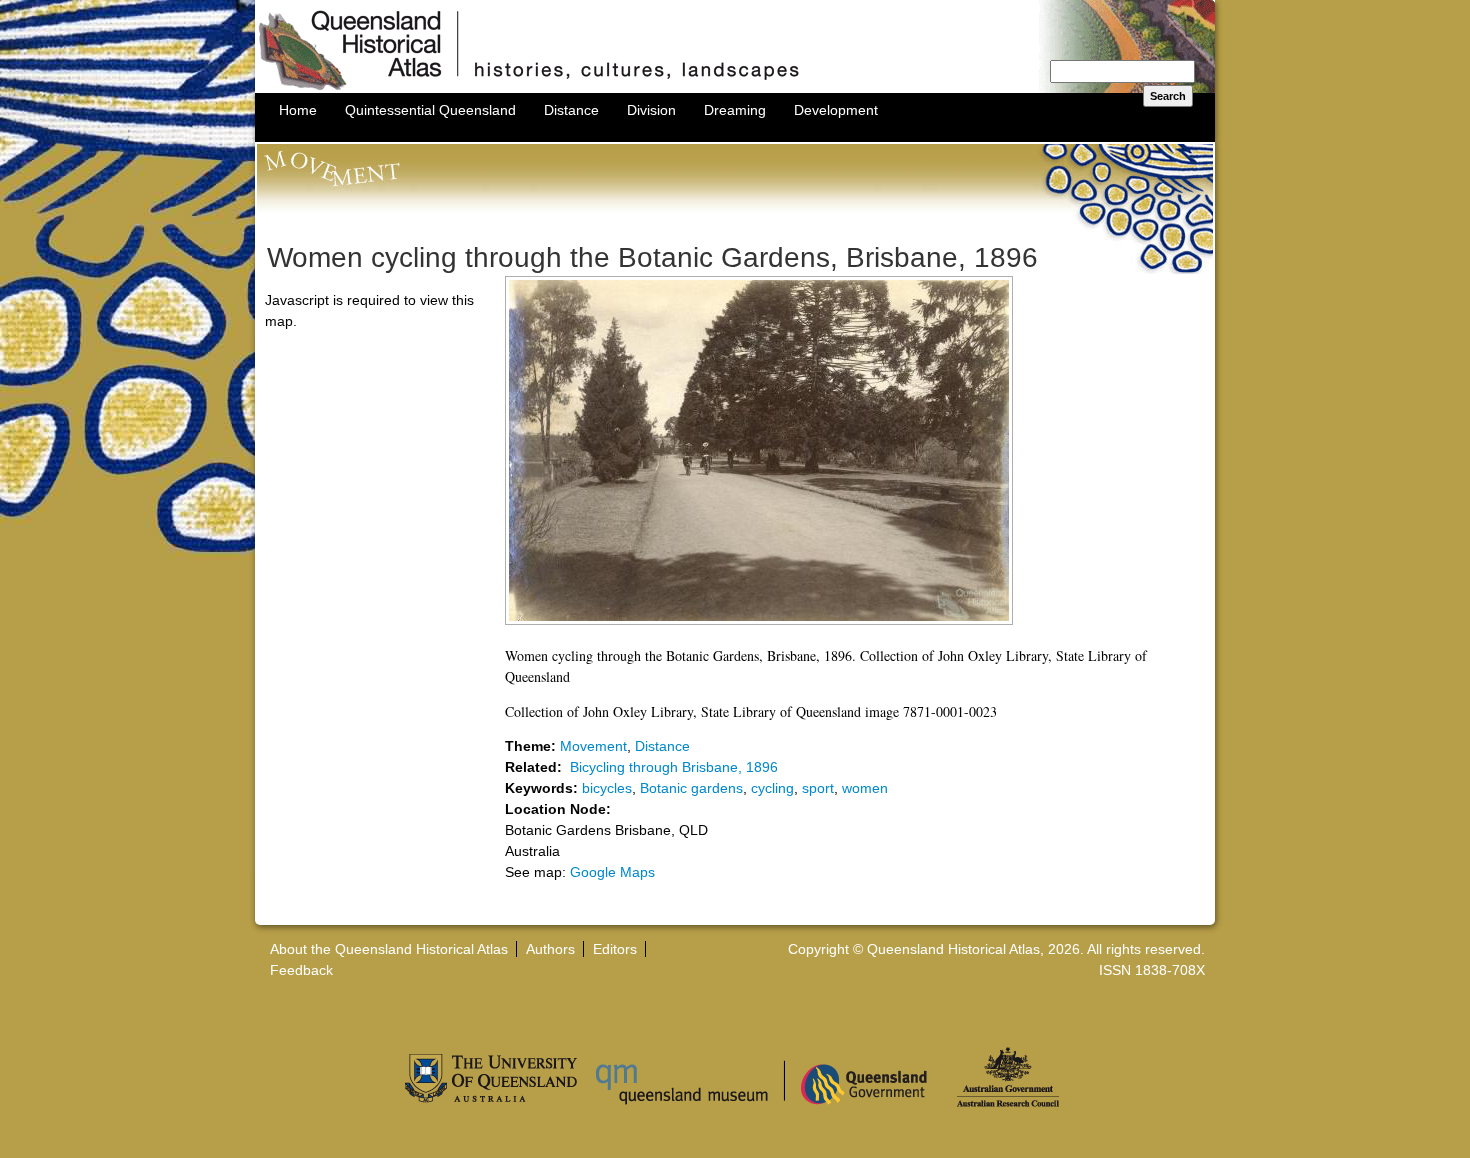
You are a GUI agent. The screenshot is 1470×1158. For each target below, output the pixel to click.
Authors (550, 949)
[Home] (735, 88)
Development (836, 110)
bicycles (607, 788)
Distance (571, 110)
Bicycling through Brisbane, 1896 (674, 767)
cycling (772, 788)
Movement (593, 746)
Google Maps (612, 872)
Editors (615, 949)
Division (651, 110)
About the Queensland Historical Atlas (389, 949)
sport (818, 788)
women (865, 788)
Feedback (301, 970)
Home (298, 110)
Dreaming (735, 110)
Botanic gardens (691, 788)
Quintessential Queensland (430, 110)
